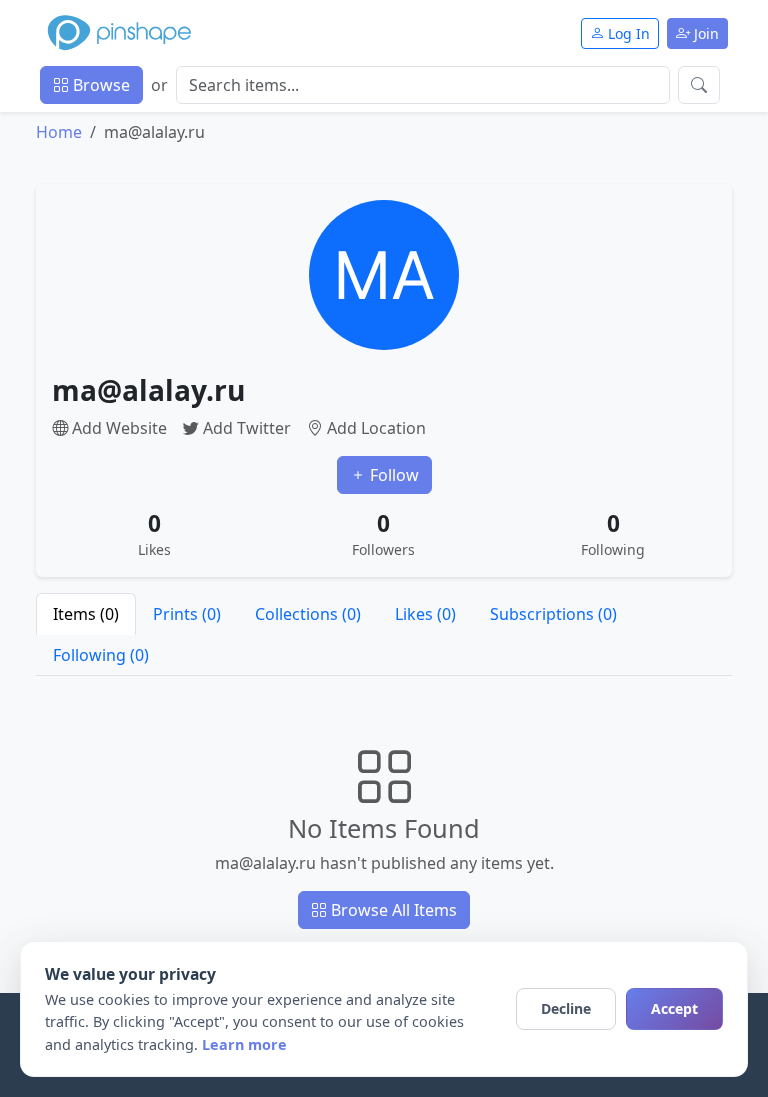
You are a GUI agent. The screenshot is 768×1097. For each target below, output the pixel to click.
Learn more (244, 1044)
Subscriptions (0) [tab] (553, 614)
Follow (392, 475)
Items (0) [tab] (86, 614)
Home (59, 132)
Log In (627, 33)
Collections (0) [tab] (308, 614)
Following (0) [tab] (101, 655)
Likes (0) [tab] (425, 614)
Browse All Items (392, 910)
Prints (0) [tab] (187, 614)
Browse (99, 85)
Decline (566, 1008)
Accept (674, 1008)
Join (704, 33)
